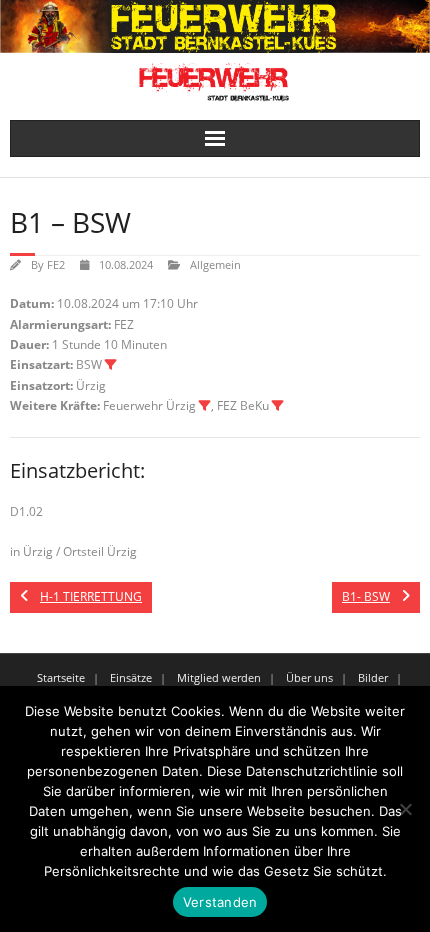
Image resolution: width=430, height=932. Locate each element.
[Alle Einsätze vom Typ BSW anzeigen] (111, 365)
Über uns (309, 677)
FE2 (56, 264)
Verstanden (220, 902)
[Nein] (405, 809)
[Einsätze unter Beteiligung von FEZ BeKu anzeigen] (278, 406)
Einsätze (131, 677)
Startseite (61, 677)
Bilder (373, 677)
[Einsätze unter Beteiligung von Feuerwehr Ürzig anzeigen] (205, 406)
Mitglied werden (219, 677)
